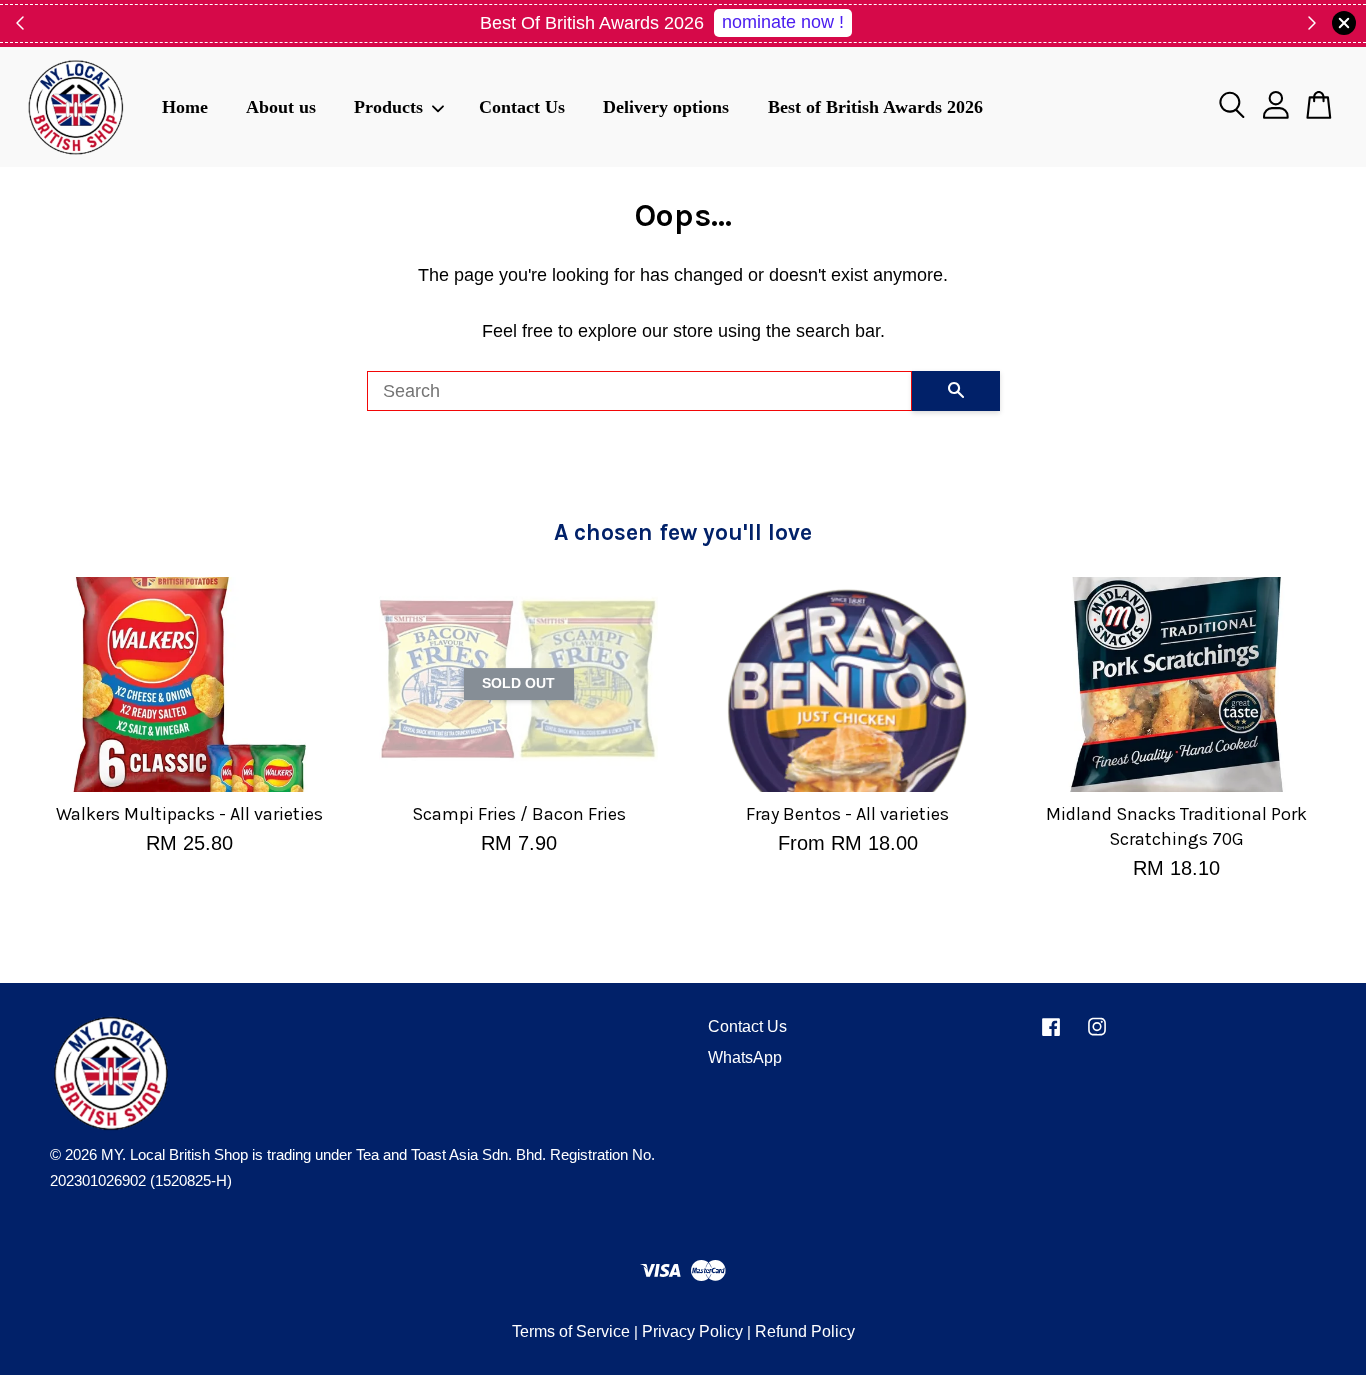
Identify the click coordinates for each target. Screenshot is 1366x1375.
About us (281, 106)
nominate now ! (783, 22)
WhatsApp (745, 1057)
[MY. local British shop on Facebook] (1051, 1035)
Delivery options (666, 106)
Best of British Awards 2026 (875, 106)
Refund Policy (805, 1331)
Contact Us (522, 106)
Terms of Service (571, 1331)
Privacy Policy (692, 1331)
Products (388, 106)
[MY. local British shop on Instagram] (1097, 1035)
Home (185, 106)
